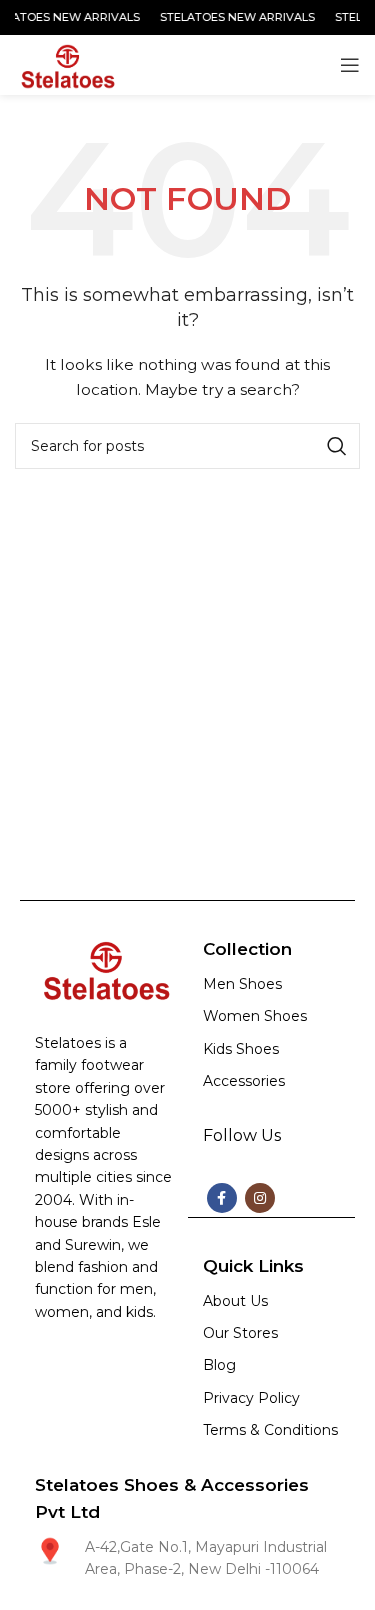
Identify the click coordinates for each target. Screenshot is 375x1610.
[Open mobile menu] (350, 65)
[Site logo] (66, 64)
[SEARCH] (337, 446)
